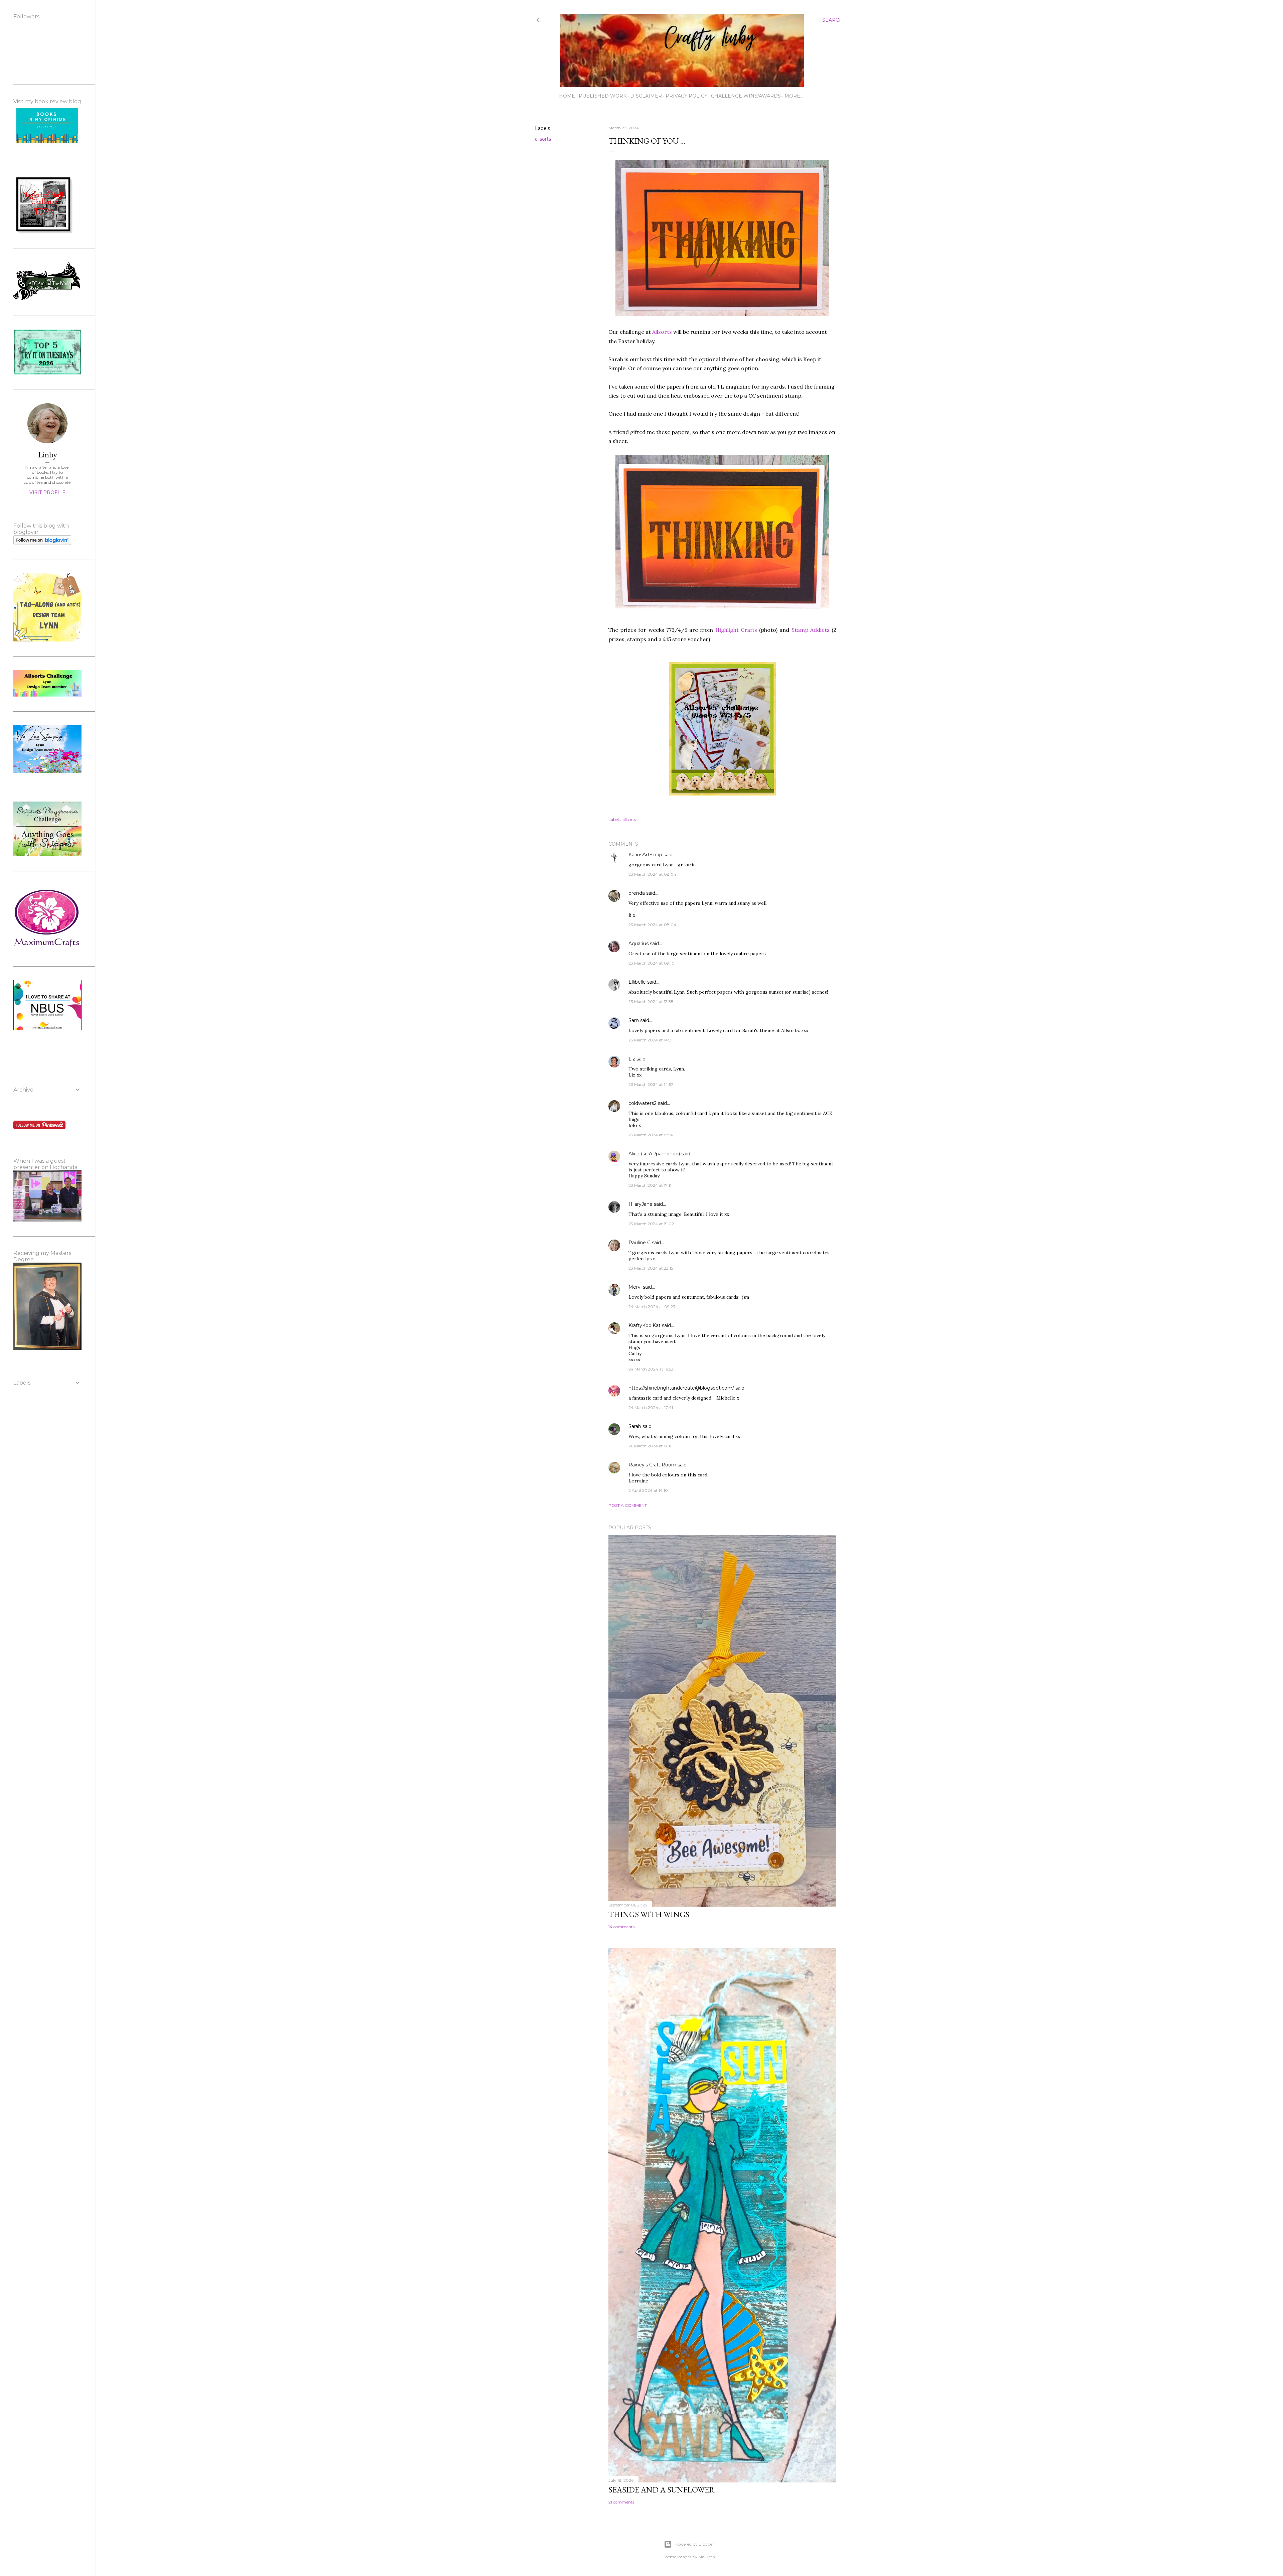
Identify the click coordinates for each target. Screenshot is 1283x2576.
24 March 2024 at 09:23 (652, 1307)
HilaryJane (640, 1204)
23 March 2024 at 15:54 (651, 1135)
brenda (637, 893)
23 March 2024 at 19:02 (651, 1224)
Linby (47, 455)
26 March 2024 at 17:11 (650, 1446)
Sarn (634, 1020)
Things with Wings (649, 1914)
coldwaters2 (643, 1103)
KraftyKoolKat (645, 1325)
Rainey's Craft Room (652, 1465)
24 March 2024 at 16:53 (651, 1369)
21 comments (621, 2502)
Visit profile (47, 492)
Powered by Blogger (694, 2544)
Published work (603, 96)
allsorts (543, 139)
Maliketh (707, 2557)
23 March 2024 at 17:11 (650, 1185)
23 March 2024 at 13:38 (651, 1001)
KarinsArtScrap (645, 855)
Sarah (635, 1426)
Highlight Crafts (736, 630)
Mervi (635, 1287)
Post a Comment (628, 1505)
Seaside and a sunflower (662, 2490)
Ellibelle (637, 982)
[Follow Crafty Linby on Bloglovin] (42, 543)
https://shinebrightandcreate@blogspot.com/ (681, 1388)
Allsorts (662, 332)
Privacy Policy (686, 96)
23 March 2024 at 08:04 (652, 874)
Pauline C (639, 1243)
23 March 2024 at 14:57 (651, 1084)
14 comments (621, 1927)
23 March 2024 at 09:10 (652, 963)
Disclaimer (646, 96)
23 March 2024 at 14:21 (651, 1040)
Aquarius (638, 944)
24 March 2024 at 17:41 (651, 1407)
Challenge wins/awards (746, 96)
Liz (632, 1059)
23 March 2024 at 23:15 (651, 1268)
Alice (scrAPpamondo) (654, 1154)
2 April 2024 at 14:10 (648, 1490)
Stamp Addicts (811, 630)
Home (567, 96)
